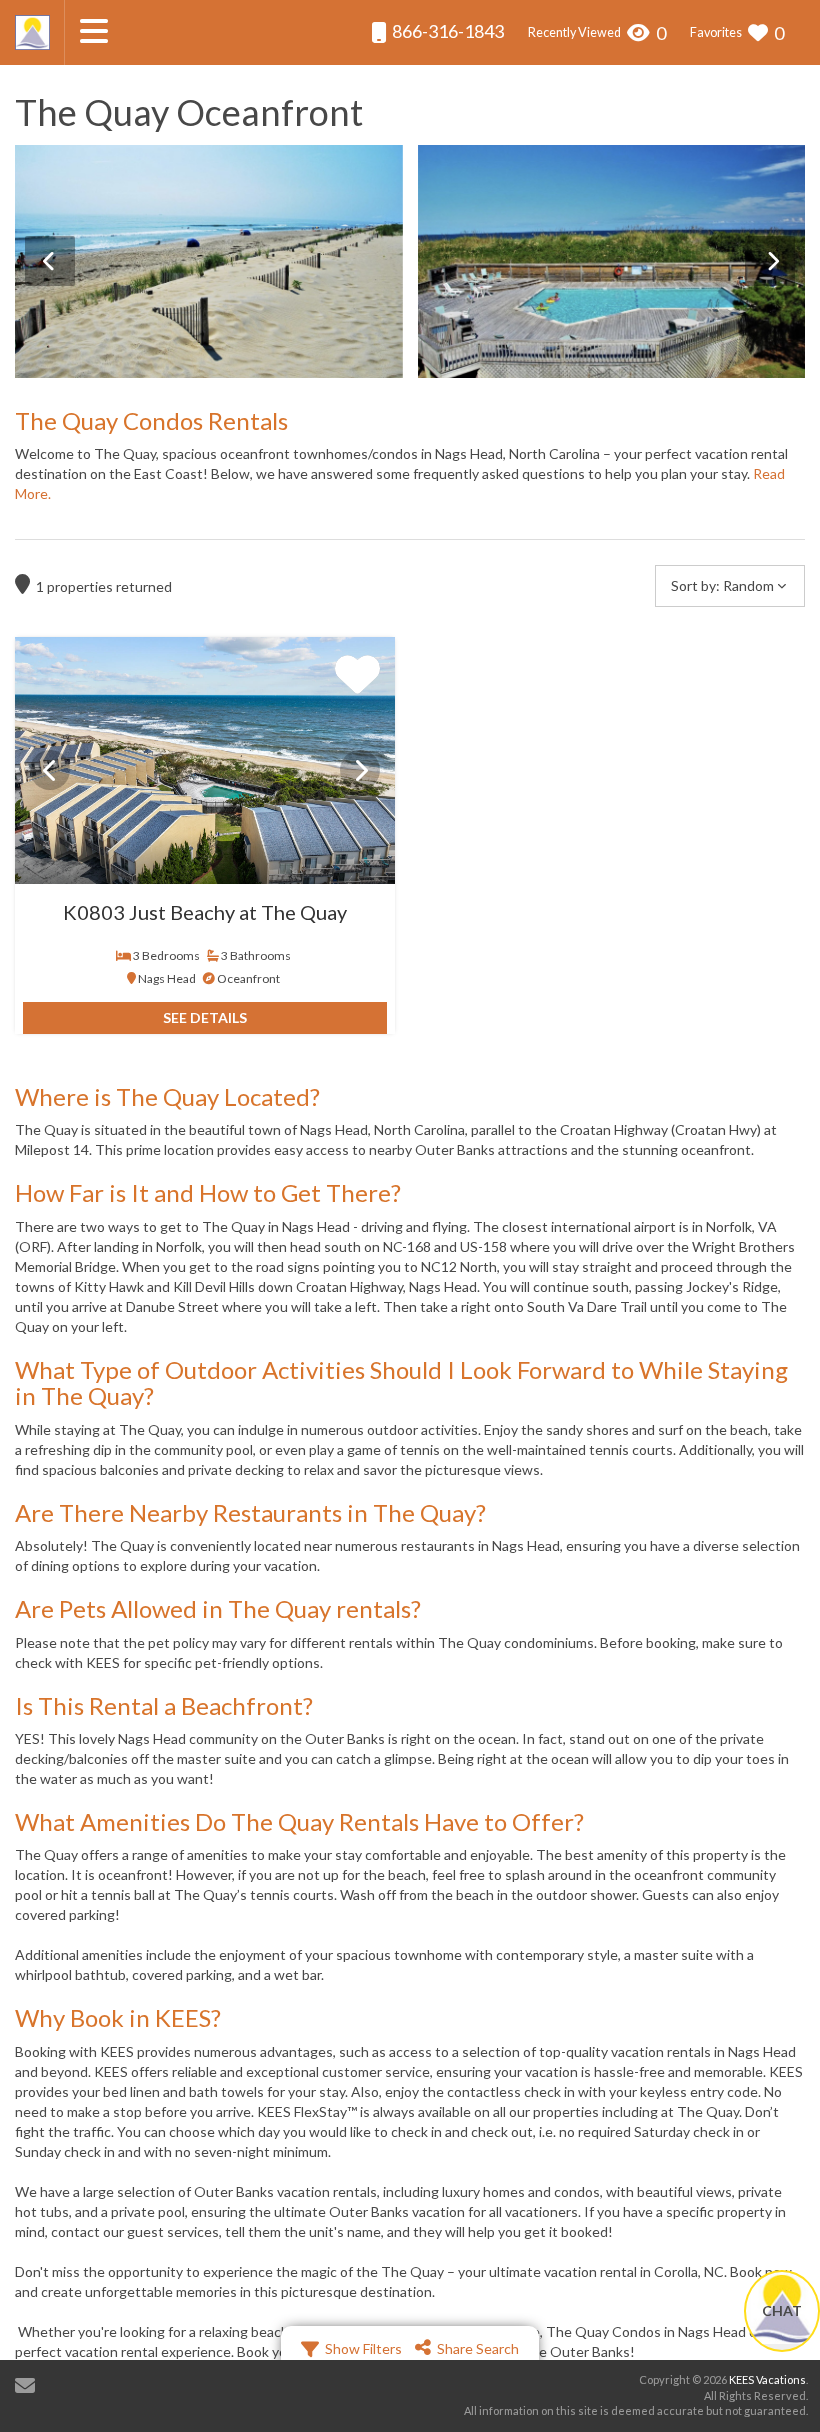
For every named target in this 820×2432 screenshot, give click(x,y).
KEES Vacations (767, 2379)
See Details (205, 1017)
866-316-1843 (446, 31)
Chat (782, 2310)
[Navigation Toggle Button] (94, 31)
